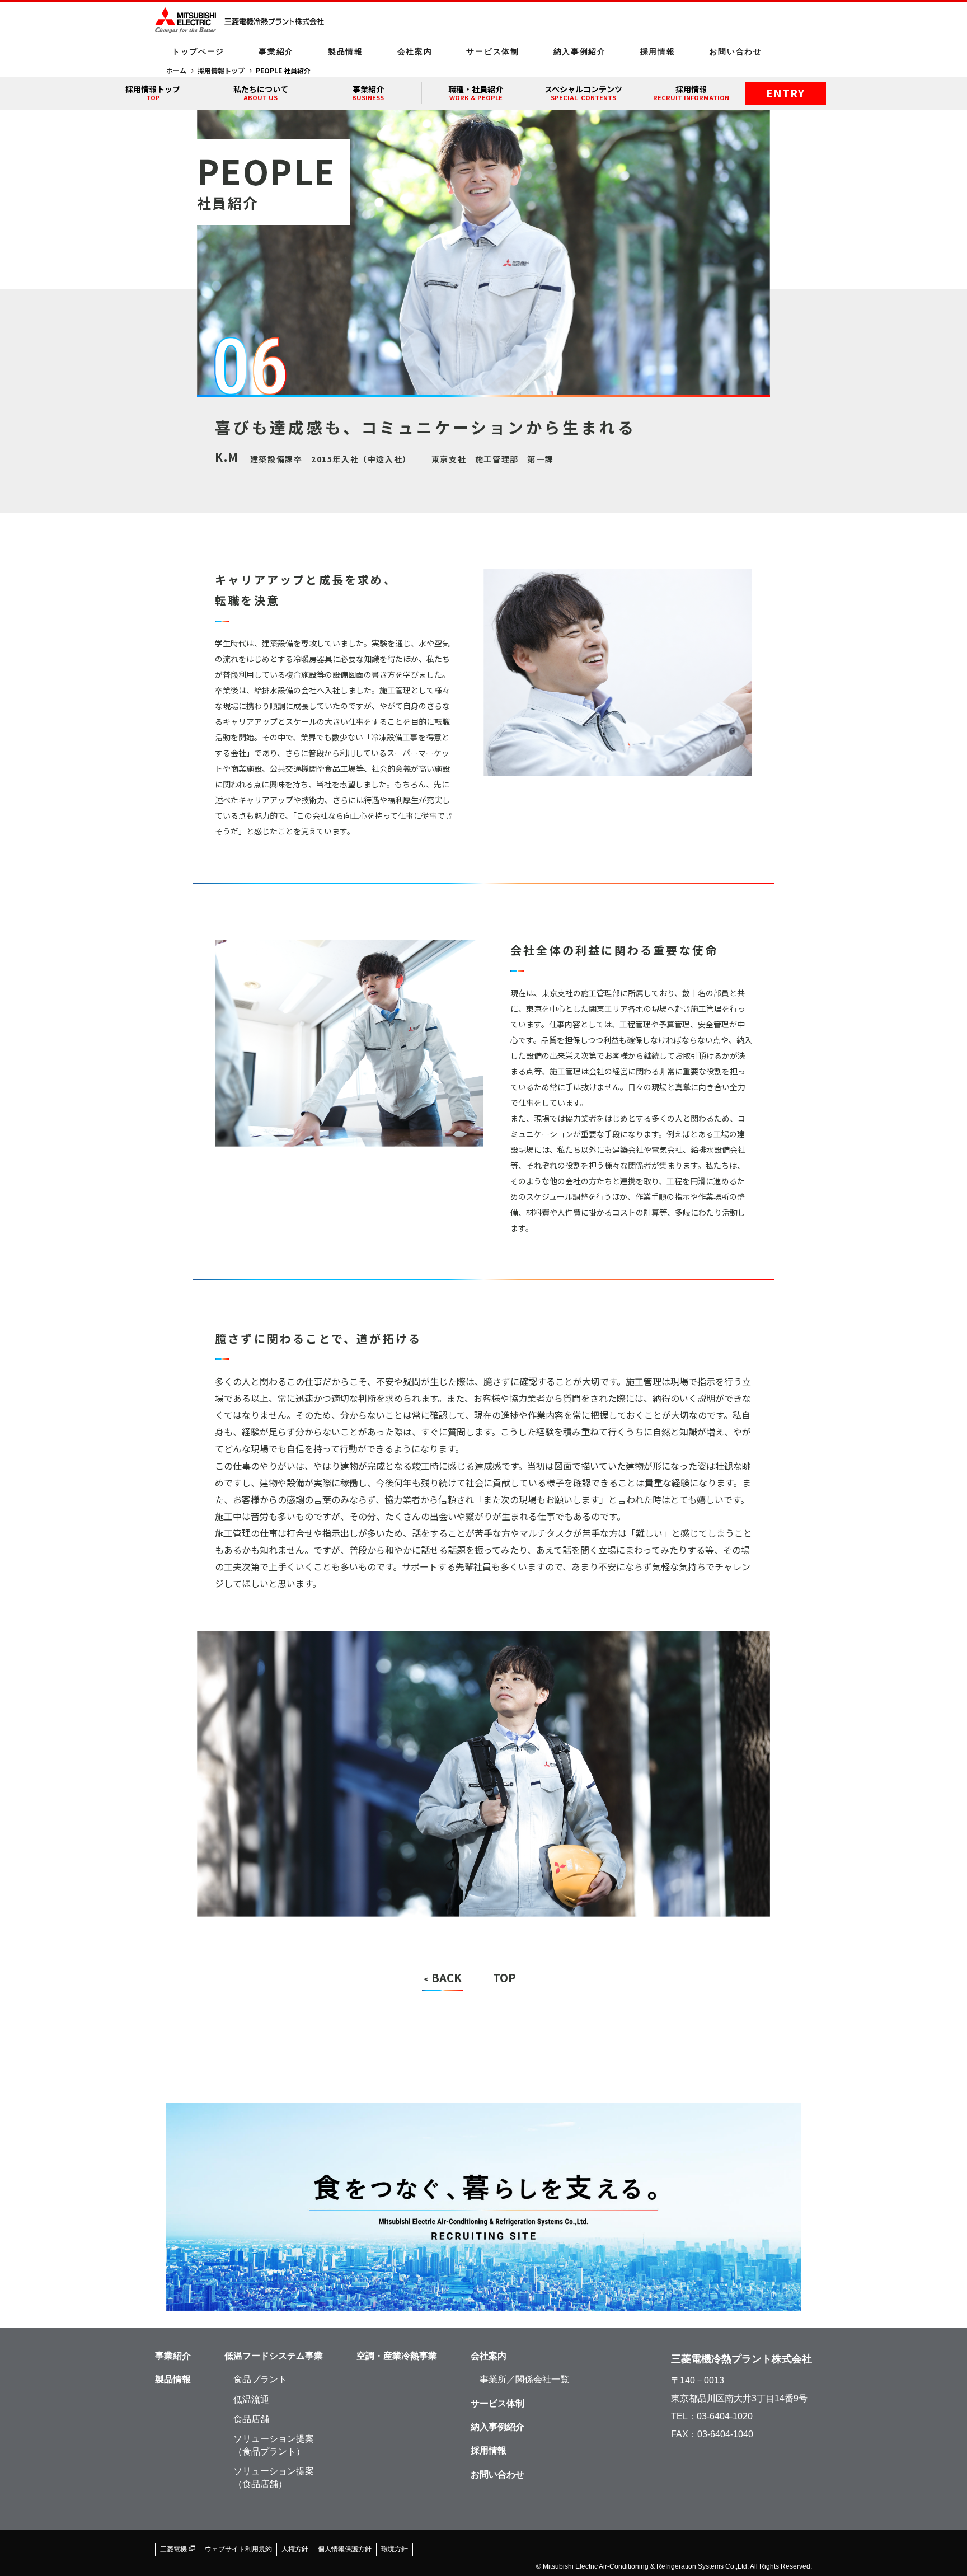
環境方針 (395, 2549)
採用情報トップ (221, 70)
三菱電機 (174, 2549)
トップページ (198, 51)
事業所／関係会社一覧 (524, 2379)
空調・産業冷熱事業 (397, 2356)
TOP (504, 1977)
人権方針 (295, 2549)
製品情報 (346, 51)
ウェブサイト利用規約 (238, 2549)
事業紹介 (276, 51)
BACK (443, 1977)
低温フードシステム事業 (274, 2356)
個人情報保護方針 (345, 2549)
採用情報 (658, 51)
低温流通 (251, 2399)
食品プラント (260, 2379)
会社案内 (415, 51)
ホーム (176, 70)
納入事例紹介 (580, 51)
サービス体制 (492, 51)
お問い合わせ (735, 51)
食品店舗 (251, 2419)
